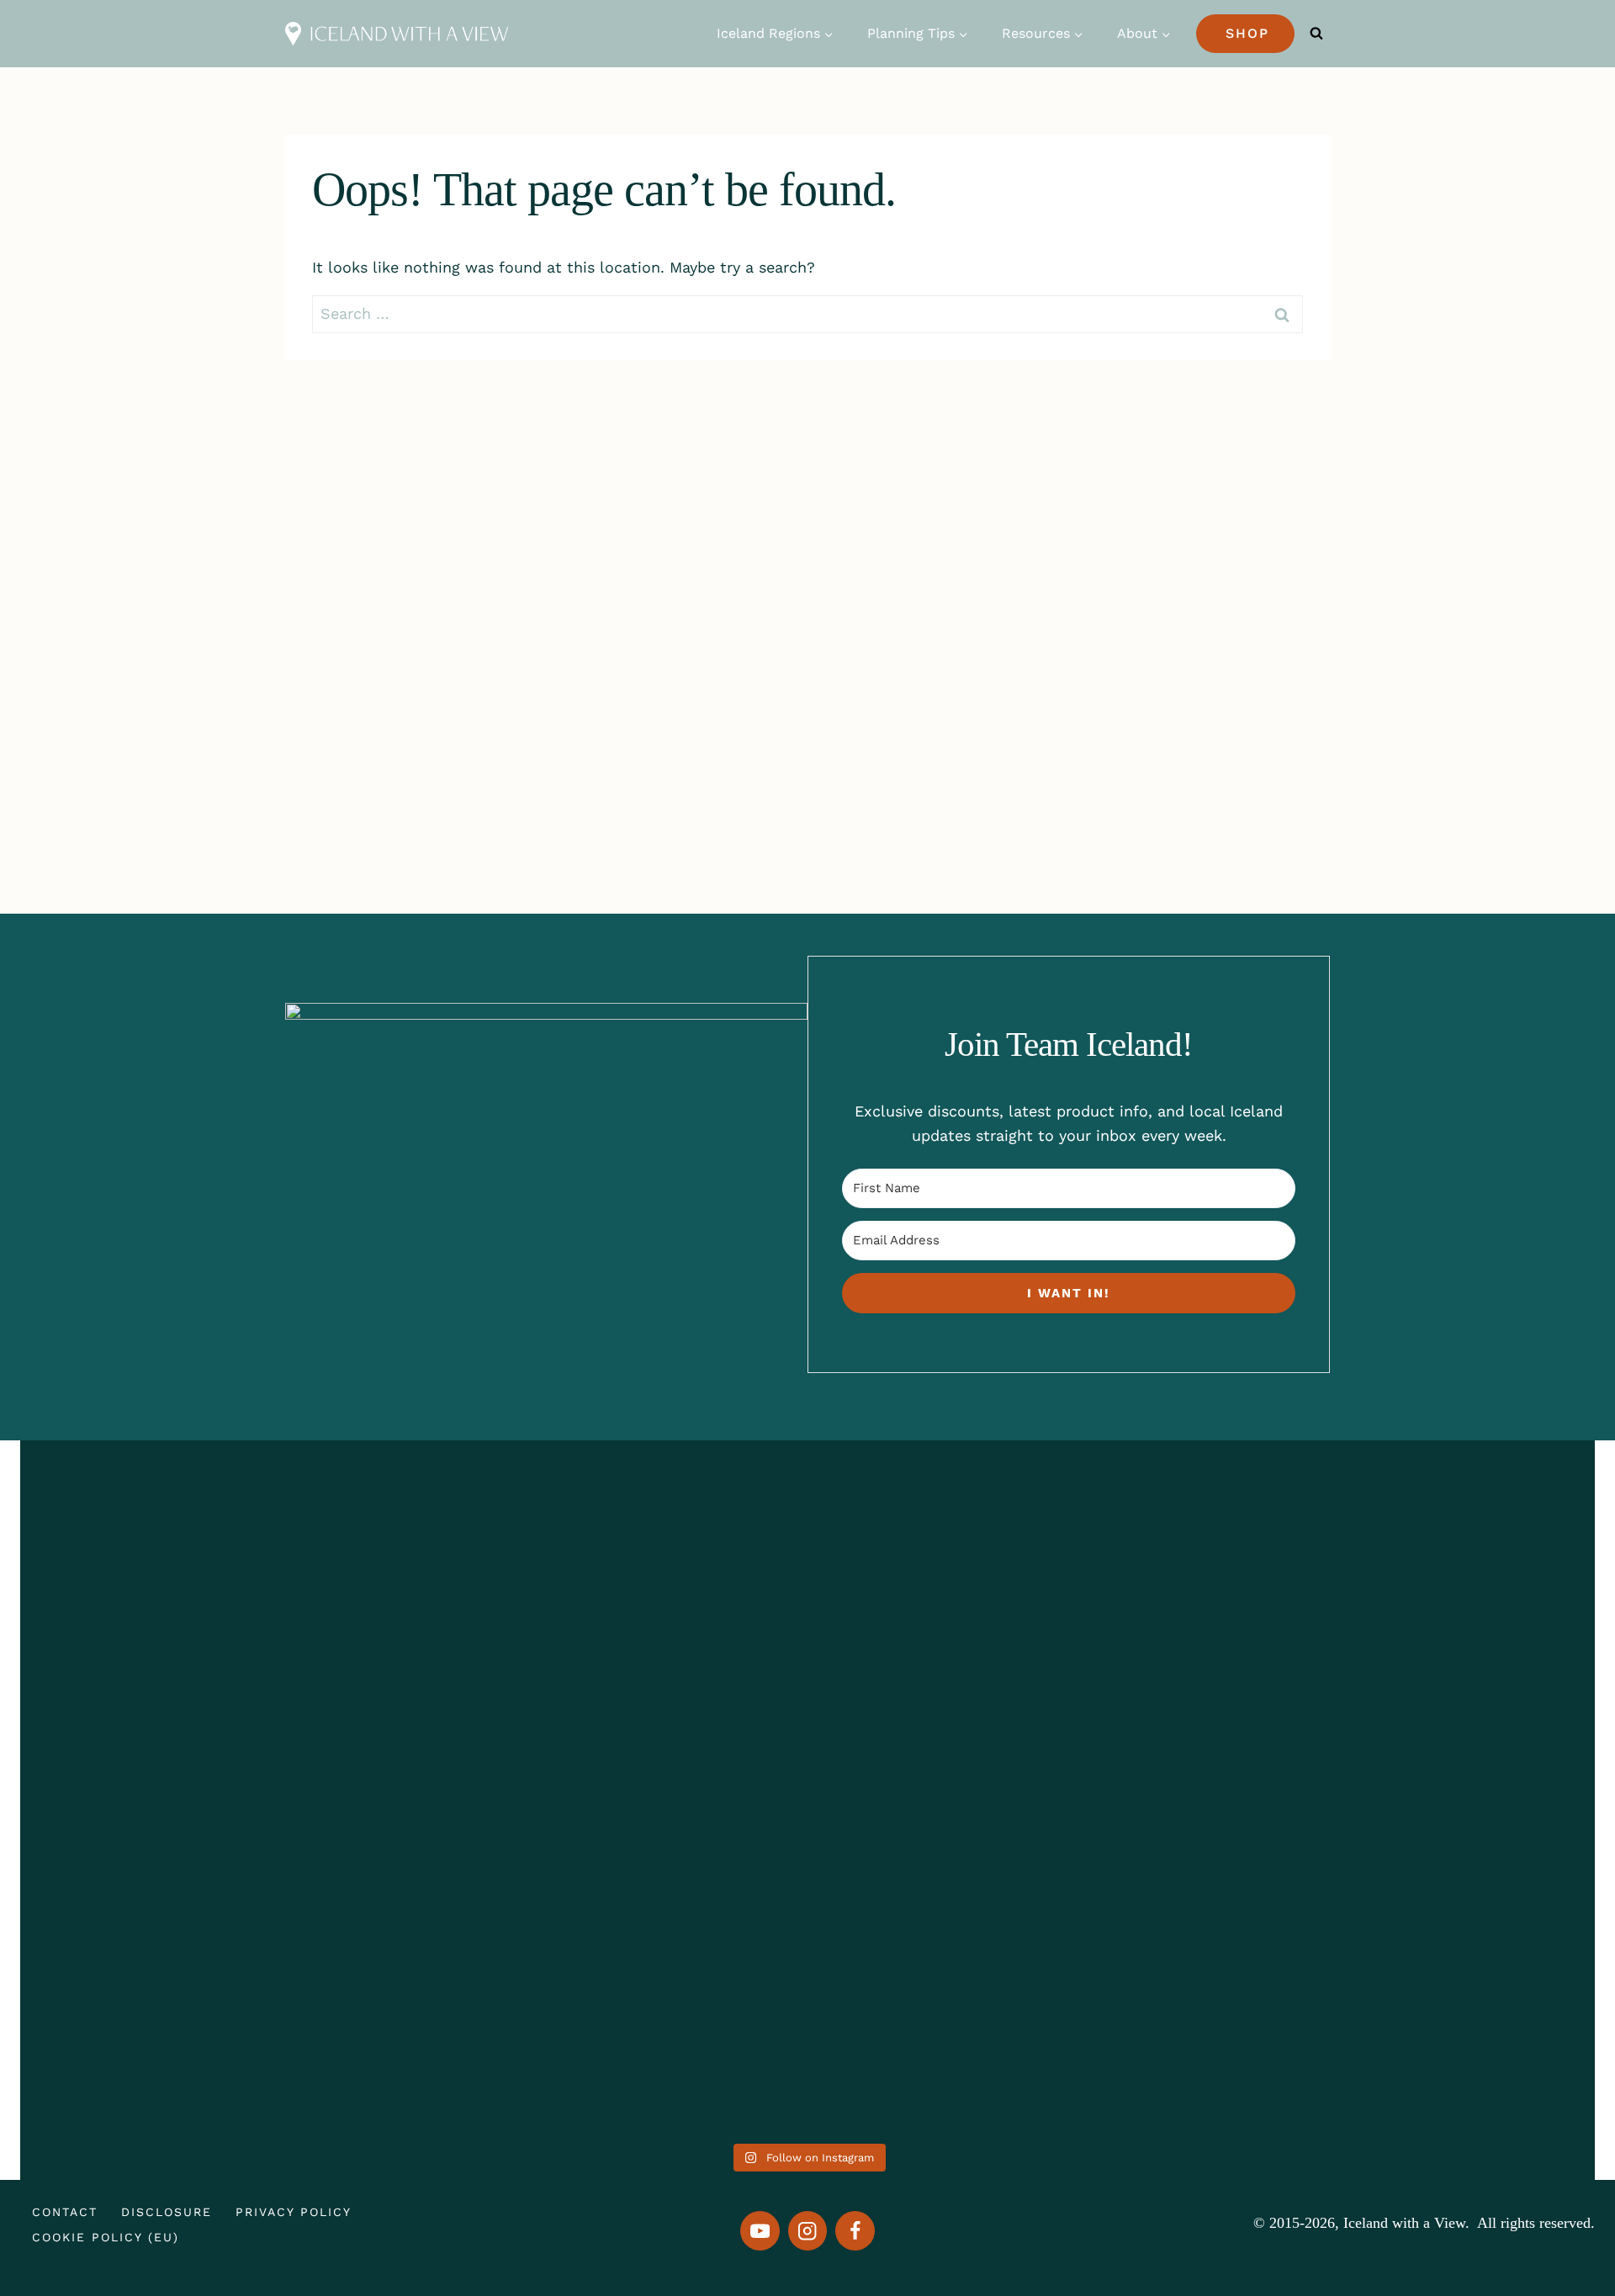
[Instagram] (808, 2231)
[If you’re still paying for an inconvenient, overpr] (1124, 1693)
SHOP (1247, 33)
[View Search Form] (1316, 34)
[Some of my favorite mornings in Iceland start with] (490, 1790)
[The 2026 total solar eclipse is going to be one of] (174, 1741)
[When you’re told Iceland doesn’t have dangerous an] (807, 1717)
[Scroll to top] (1562, 2218)
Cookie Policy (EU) (106, 2237)
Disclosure (167, 2212)
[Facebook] (855, 2231)
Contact (65, 2212)
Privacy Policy (294, 2212)
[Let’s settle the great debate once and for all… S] (1441, 1681)
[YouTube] (760, 2231)
